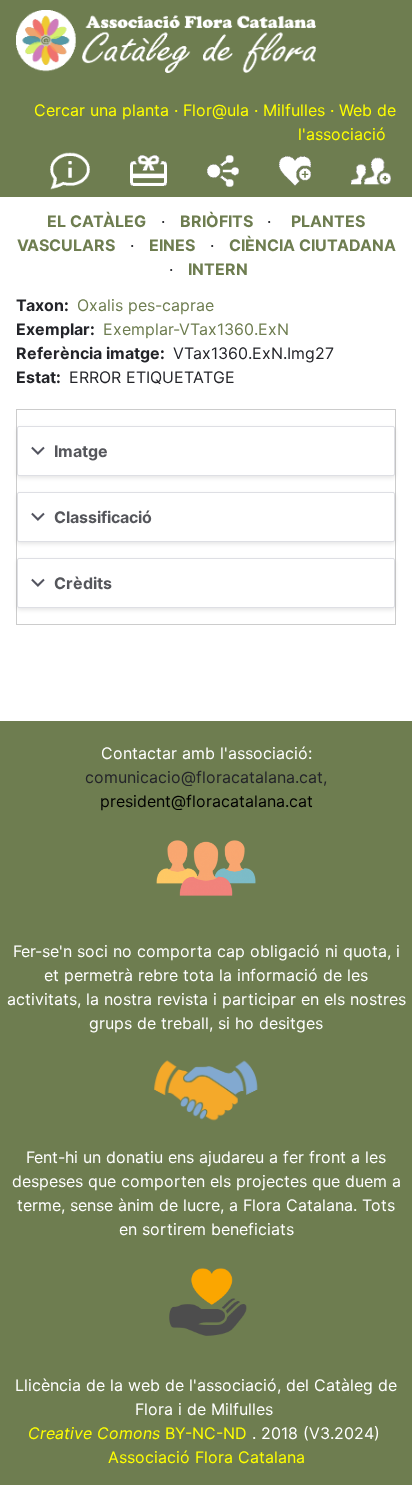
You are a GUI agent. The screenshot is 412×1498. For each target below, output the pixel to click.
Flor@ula (216, 110)
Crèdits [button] (83, 583)
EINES (172, 245)
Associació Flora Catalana (206, 1457)
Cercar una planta (101, 110)
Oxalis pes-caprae (145, 305)
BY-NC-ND (137, 1433)
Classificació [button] (103, 517)
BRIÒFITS (218, 221)
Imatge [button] (81, 451)
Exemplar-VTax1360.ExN (196, 329)
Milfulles (294, 110)
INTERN (218, 269)
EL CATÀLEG (96, 221)
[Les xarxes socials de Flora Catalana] (223, 181)
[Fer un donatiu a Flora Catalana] (148, 183)
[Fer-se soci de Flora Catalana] (371, 185)
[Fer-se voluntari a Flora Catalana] (295, 181)
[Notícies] (70, 185)
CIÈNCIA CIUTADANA (312, 245)
